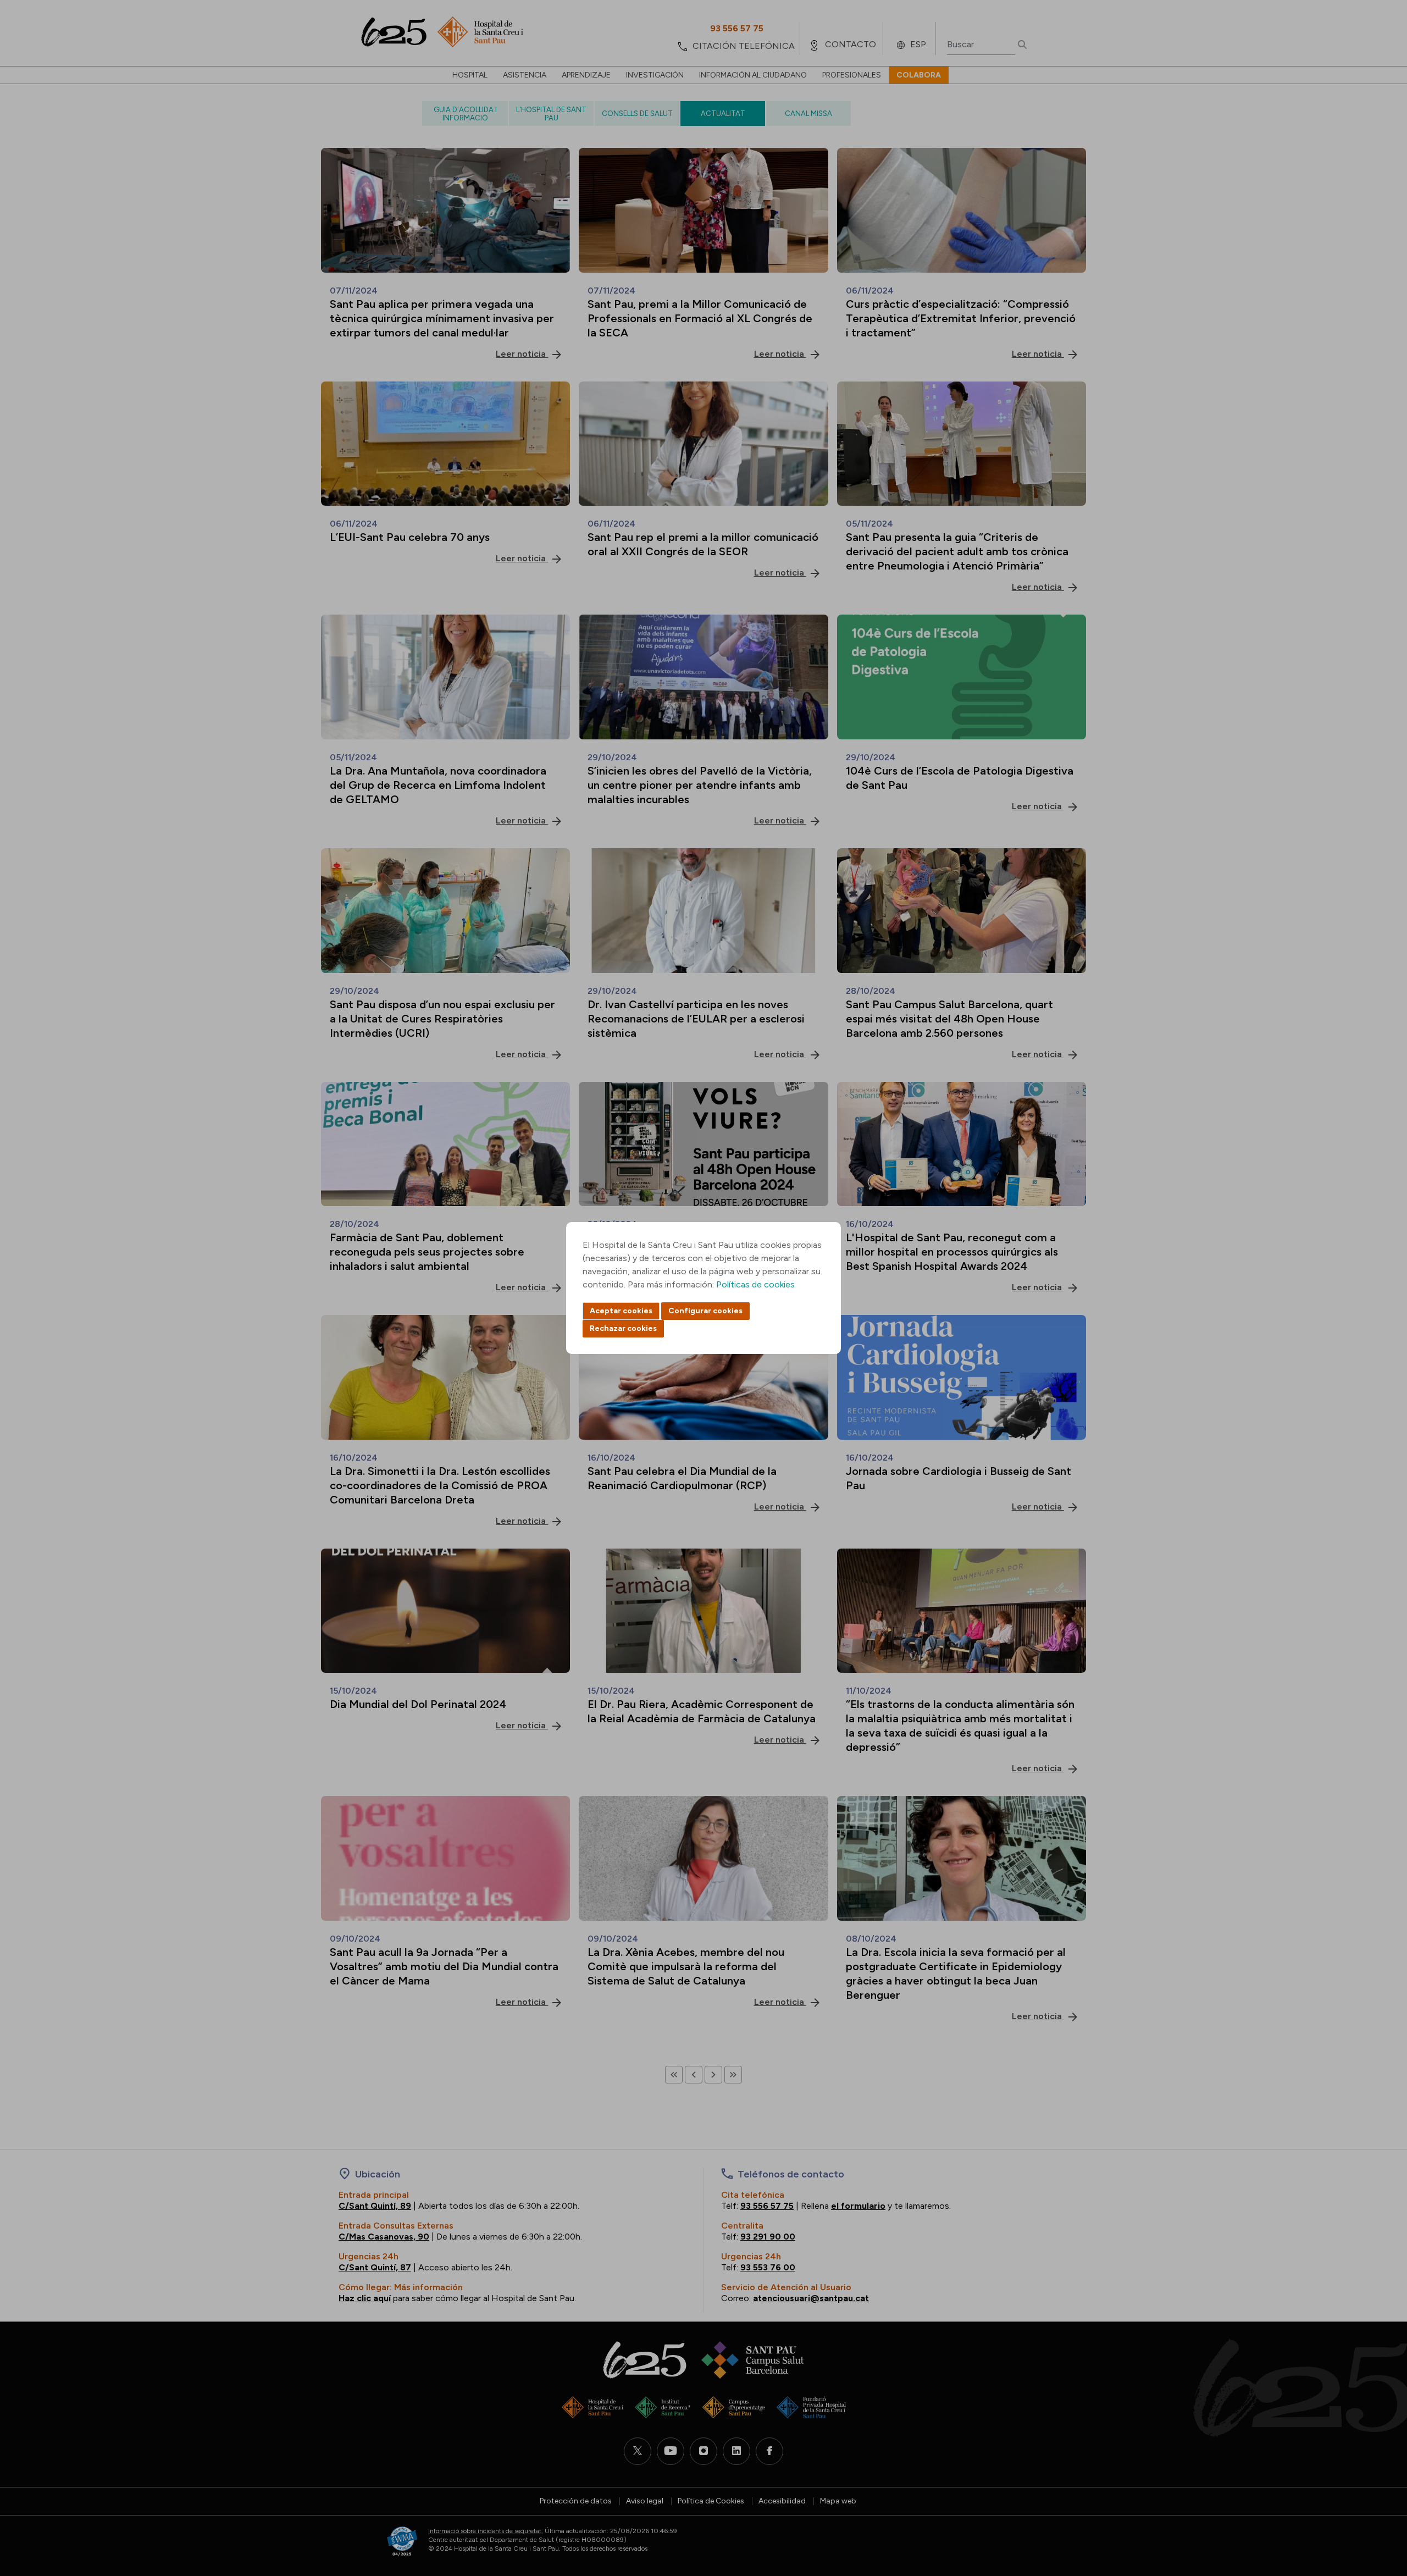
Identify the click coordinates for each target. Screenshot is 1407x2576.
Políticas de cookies (755, 1284)
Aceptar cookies (621, 1311)
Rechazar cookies (623, 1328)
